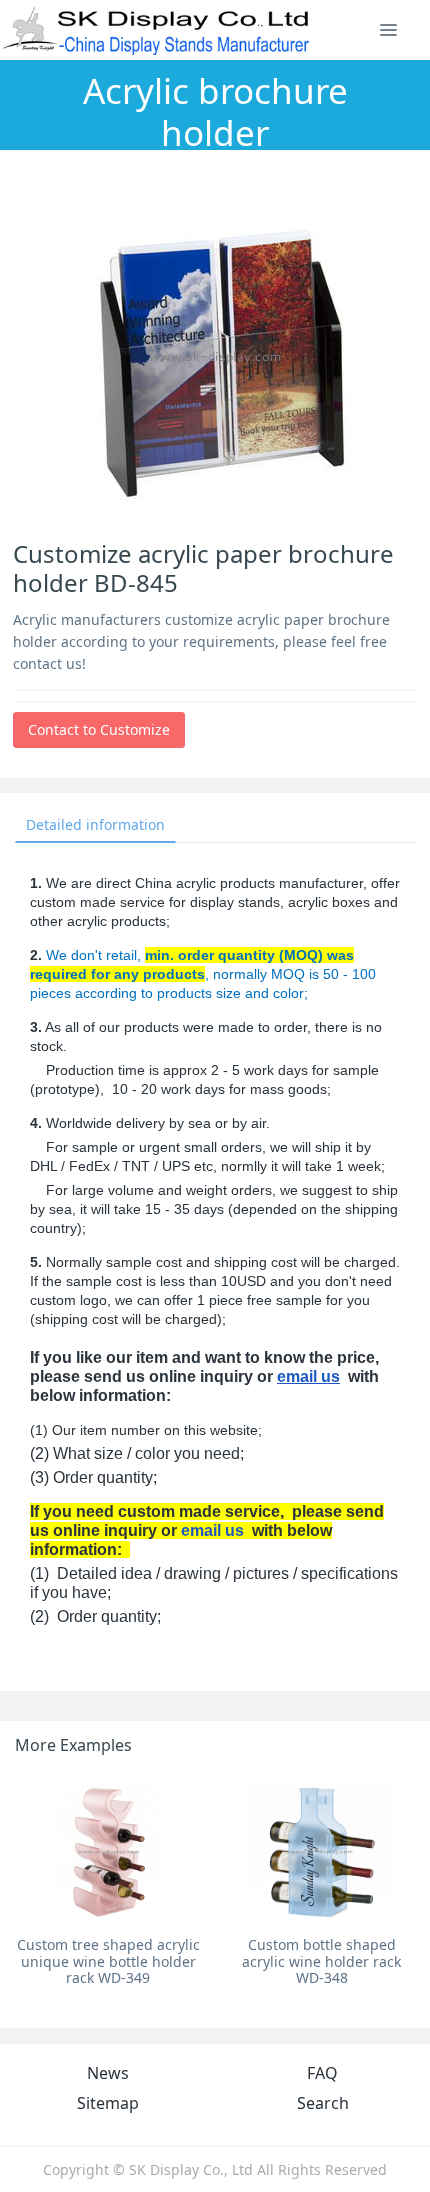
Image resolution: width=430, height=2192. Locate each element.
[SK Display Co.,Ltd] (156, 30)
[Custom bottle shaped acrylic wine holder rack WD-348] (321, 1851)
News (108, 2073)
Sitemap (108, 2103)
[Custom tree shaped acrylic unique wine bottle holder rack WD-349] (108, 1851)
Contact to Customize (99, 729)
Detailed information (95, 824)
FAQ (322, 2073)
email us (308, 1376)
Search (323, 2103)
